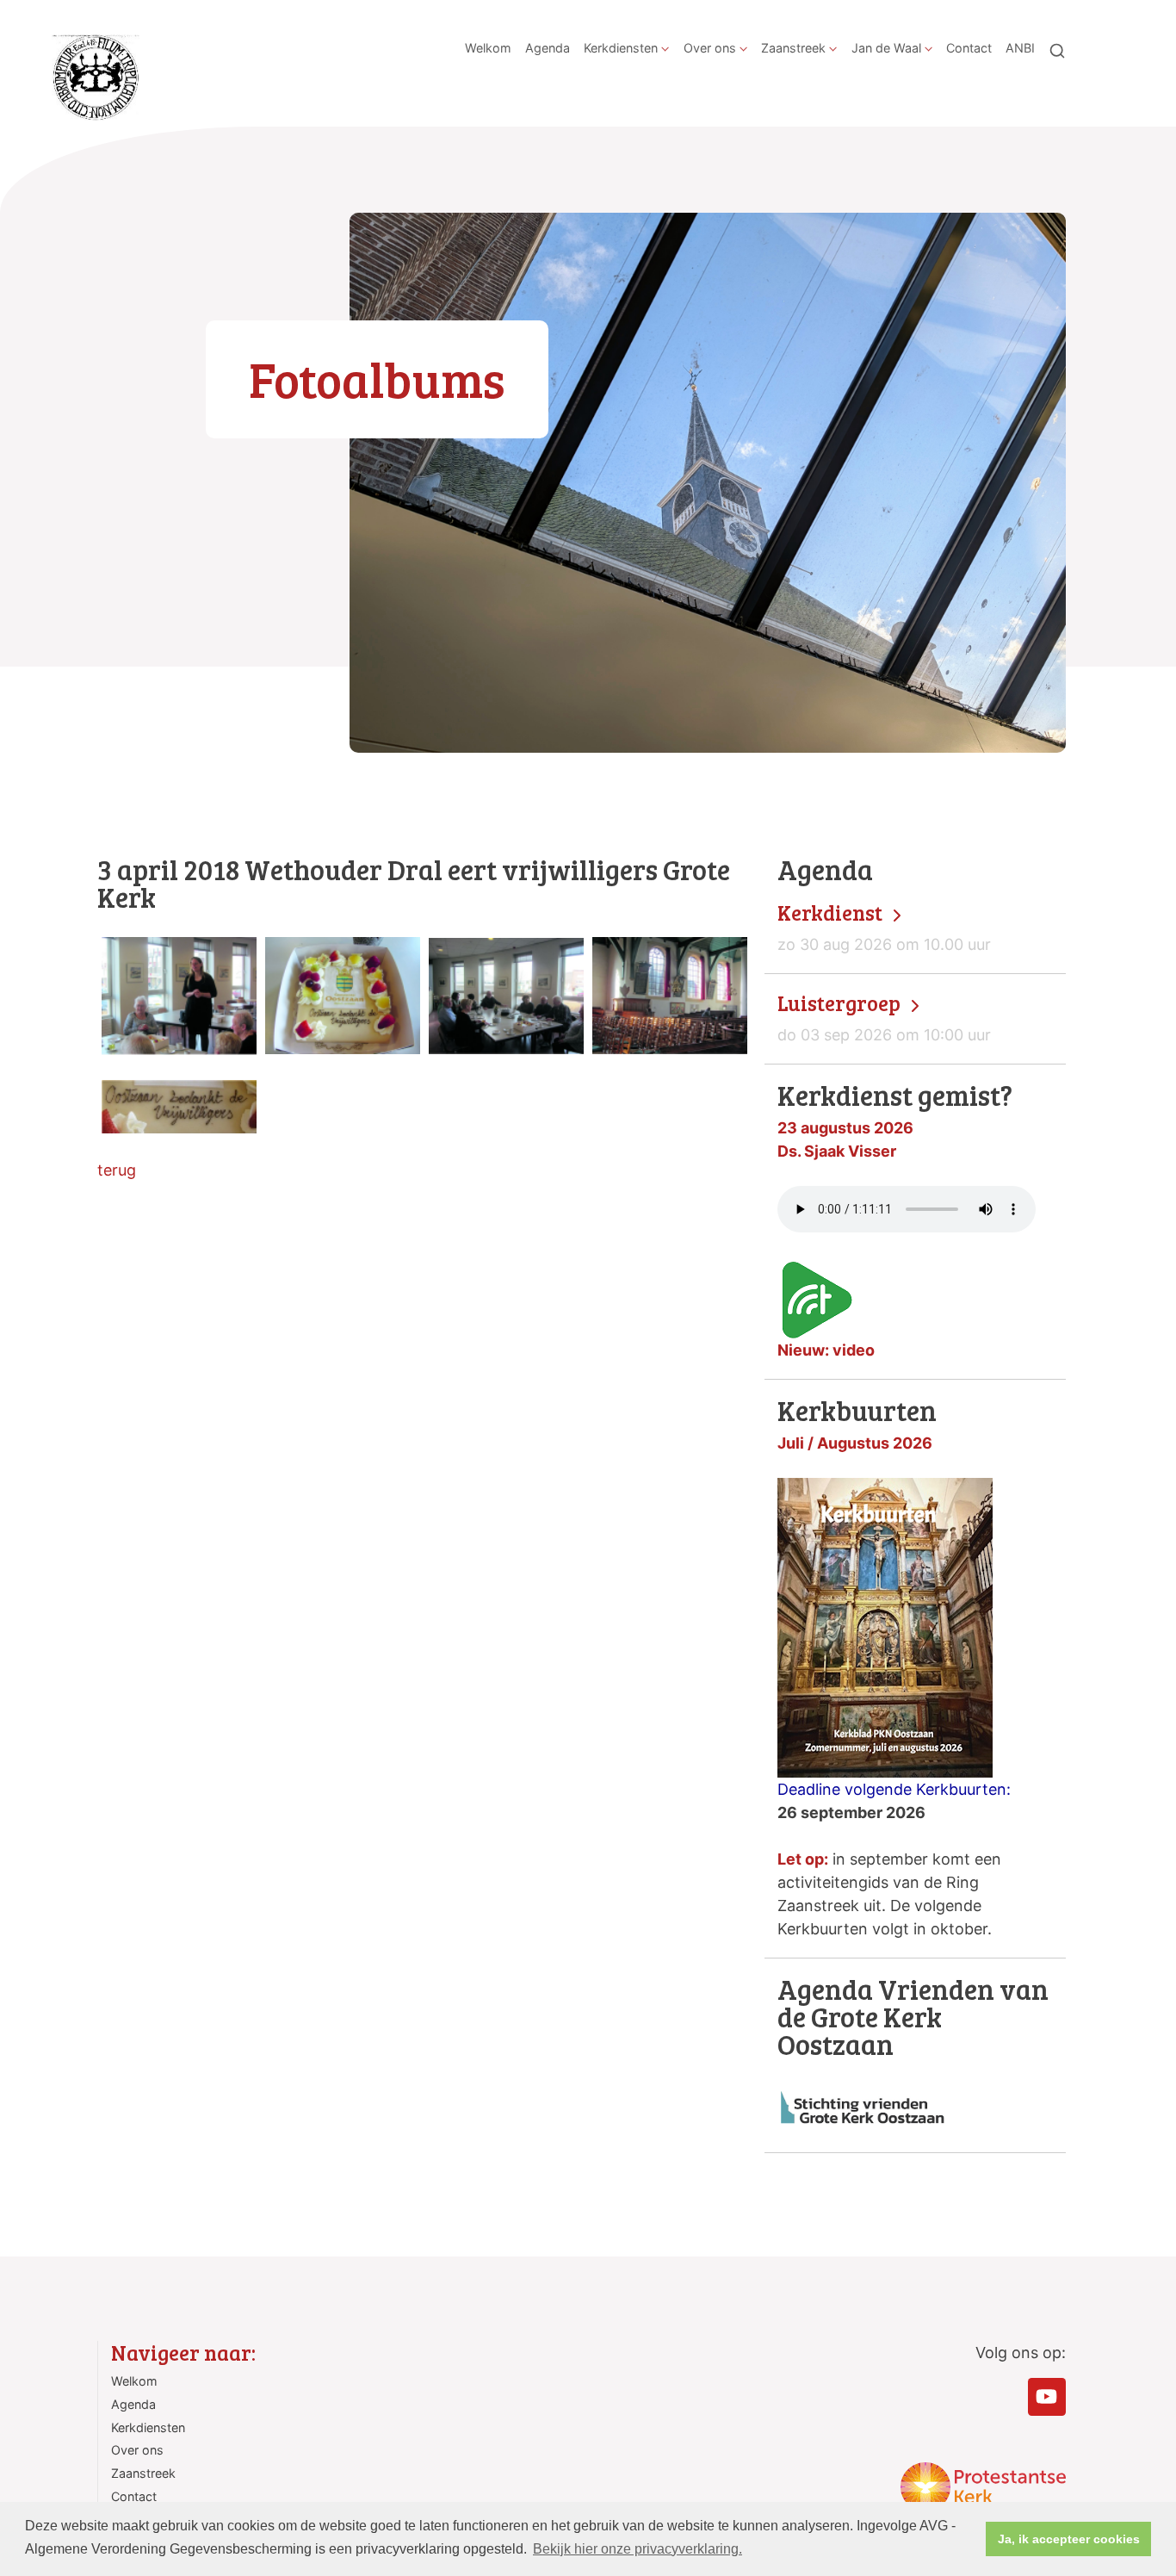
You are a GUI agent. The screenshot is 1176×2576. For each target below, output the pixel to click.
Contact (969, 48)
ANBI (1020, 48)
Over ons (710, 48)
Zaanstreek (793, 48)
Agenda (548, 48)
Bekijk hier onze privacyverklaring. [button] (638, 2549)
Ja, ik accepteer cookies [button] (1069, 2539)
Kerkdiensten (621, 48)
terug (117, 1170)
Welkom (488, 48)
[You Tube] (1047, 2397)
